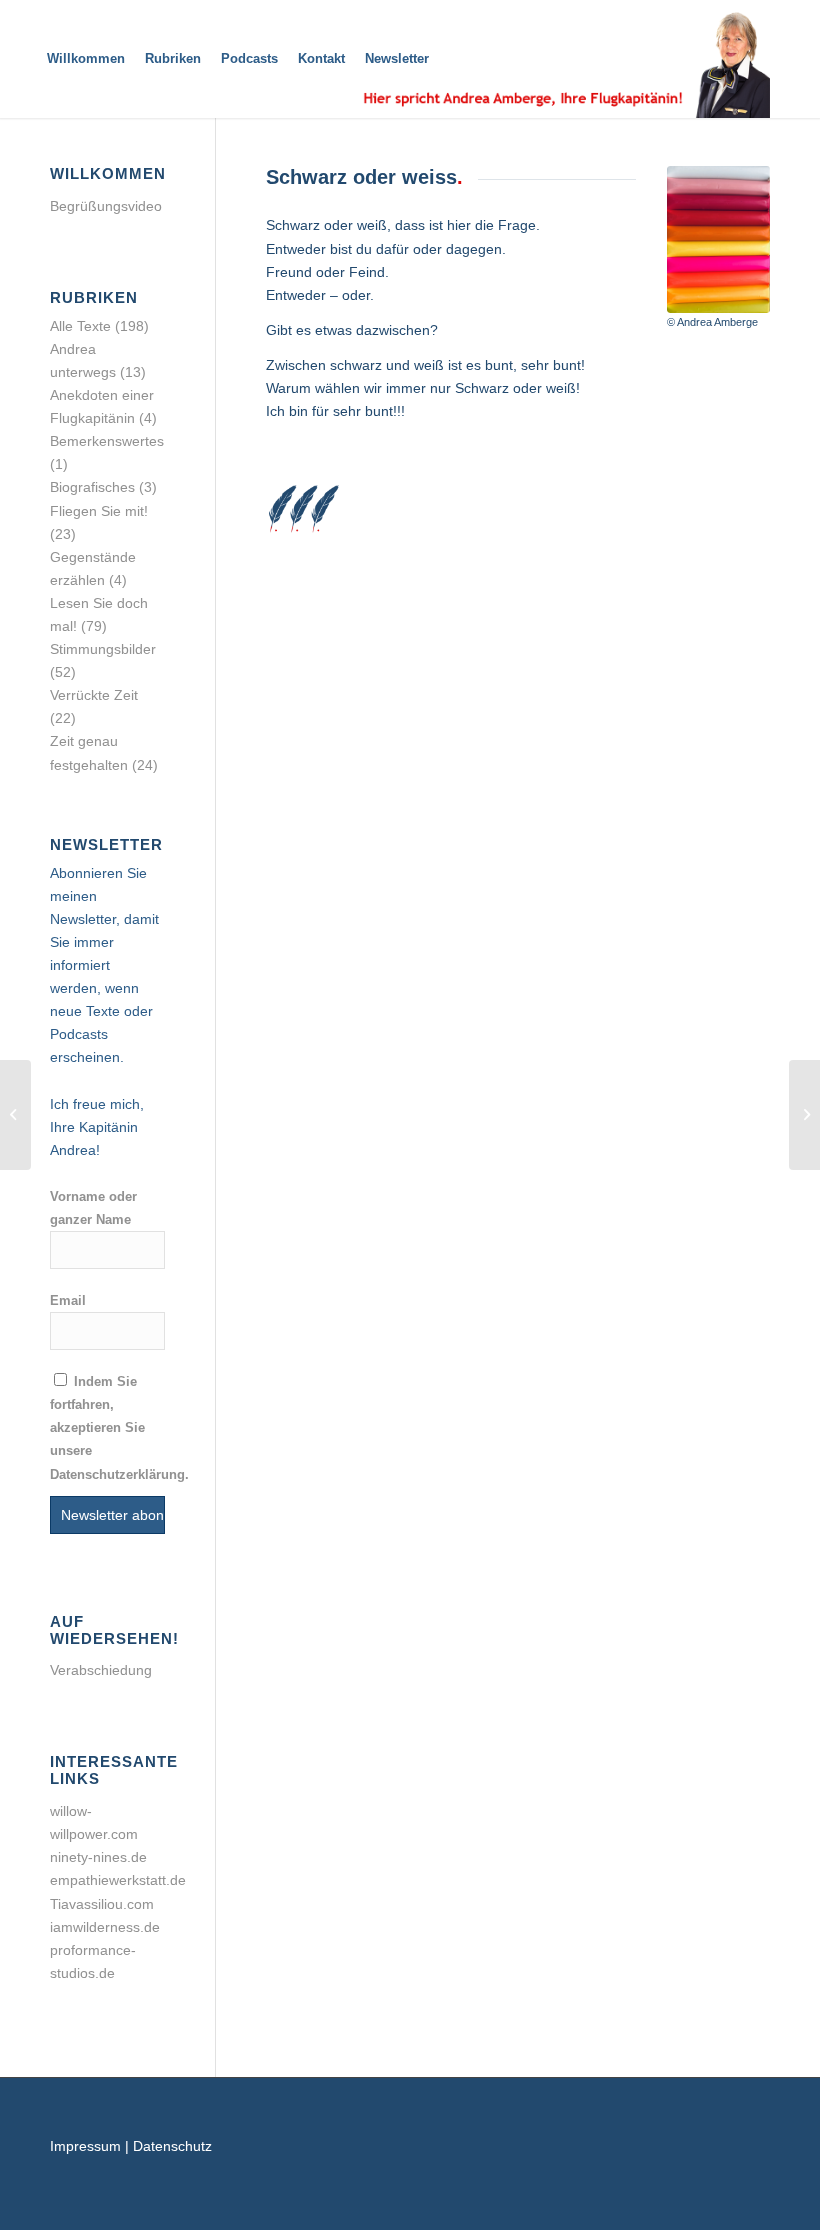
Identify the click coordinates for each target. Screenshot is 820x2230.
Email (68, 1300)
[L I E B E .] (15, 1115)
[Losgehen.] (804, 1115)
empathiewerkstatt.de (118, 1880)
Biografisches (92, 487)
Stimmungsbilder (103, 649)
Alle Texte (80, 326)
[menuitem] (86, 59)
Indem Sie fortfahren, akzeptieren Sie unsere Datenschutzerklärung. (119, 1427)
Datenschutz (172, 2146)
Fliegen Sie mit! (99, 511)
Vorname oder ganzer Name (93, 1208)
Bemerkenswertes (107, 441)
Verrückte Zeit (94, 695)
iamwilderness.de (105, 1927)
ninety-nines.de (98, 1857)
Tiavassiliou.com (102, 1904)
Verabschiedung (101, 1670)
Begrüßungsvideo (106, 206)
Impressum (85, 2146)
